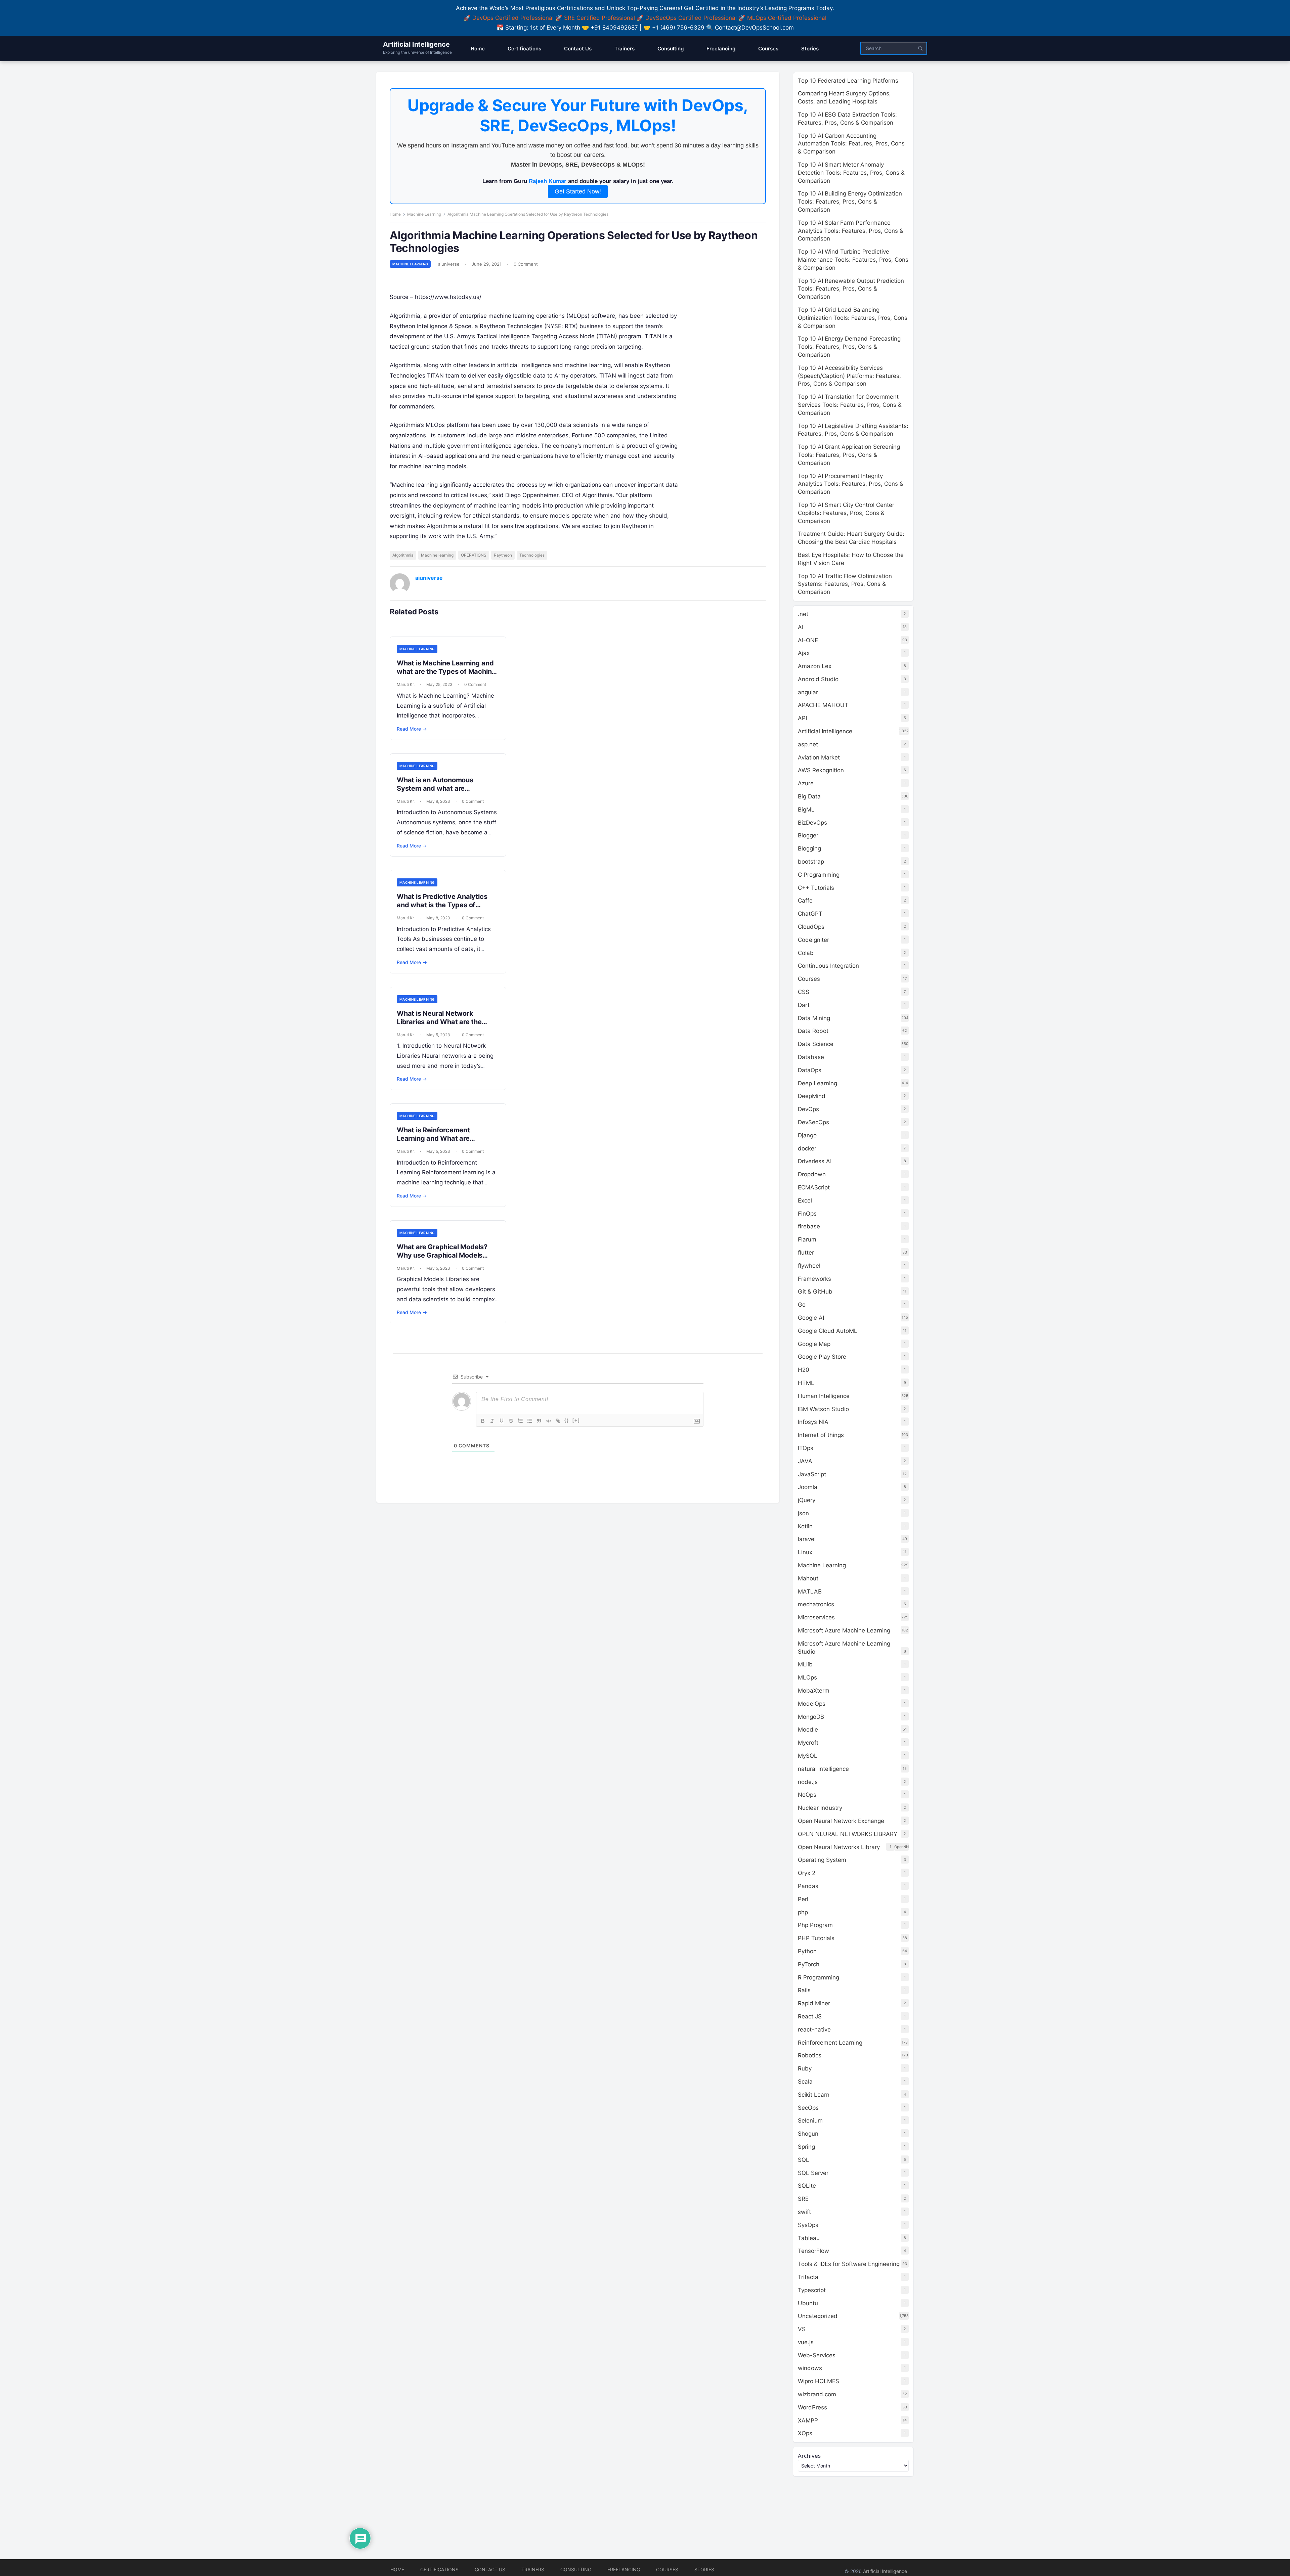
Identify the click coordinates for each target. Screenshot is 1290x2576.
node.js (808, 1782)
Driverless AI (815, 1161)
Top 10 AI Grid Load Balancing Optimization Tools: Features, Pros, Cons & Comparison (853, 318)
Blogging (809, 848)
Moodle (808, 1730)
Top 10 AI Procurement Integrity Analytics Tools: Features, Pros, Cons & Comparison (851, 484)
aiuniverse (449, 264)
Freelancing (624, 2569)
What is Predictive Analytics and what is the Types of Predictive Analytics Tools (442, 905)
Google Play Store (822, 1357)
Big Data (809, 796)
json (803, 1513)
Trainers (533, 2569)
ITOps (806, 1448)
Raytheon (503, 555)
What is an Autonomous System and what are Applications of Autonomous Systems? (442, 793)
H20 (804, 1370)
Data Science (816, 1044)
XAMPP (808, 2420)
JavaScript (812, 1474)
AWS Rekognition (821, 770)
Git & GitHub (815, 1292)
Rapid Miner (814, 2003)
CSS (804, 992)
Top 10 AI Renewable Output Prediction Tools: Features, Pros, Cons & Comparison (851, 289)
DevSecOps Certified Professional (691, 18)
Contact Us (490, 2569)
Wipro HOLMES (819, 2381)
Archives (809, 2456)
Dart (804, 1005)
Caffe (805, 901)
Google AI (811, 1318)
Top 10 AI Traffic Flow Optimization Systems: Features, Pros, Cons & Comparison (845, 584)
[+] (576, 1420)
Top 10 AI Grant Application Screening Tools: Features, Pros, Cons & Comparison (849, 455)
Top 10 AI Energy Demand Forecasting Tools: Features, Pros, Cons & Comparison (849, 347)
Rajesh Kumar (548, 181)
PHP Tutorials (816, 1938)
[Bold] (483, 1421)
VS (802, 2329)
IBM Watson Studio (823, 1409)
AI (801, 627)
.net (803, 614)
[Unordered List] (530, 1421)
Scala (805, 2082)
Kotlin (805, 1526)
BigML (806, 810)
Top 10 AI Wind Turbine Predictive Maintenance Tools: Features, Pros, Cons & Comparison (853, 260)
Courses (809, 979)
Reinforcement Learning (830, 2043)
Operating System (822, 1860)
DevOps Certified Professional (513, 18)
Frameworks (814, 1279)
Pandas (808, 1886)
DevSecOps (813, 1122)
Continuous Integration (828, 966)
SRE (803, 2199)
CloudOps (811, 927)
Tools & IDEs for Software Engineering (849, 2264)
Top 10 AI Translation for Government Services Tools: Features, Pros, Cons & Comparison (850, 405)
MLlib (805, 1664)
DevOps (808, 1109)
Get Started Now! (578, 191)
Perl (803, 1899)
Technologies (532, 555)
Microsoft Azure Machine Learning (844, 1630)
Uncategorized (818, 2316)
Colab (806, 953)
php (803, 1912)
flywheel (809, 1266)
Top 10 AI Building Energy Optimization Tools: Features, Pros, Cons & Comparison (850, 202)
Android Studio (818, 679)
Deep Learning (818, 1083)
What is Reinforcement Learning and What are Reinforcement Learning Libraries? (435, 1143)
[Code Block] (549, 1421)
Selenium (810, 2121)
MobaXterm (814, 1691)
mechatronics (816, 1604)
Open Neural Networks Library (839, 1847)
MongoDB (811, 1717)
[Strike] (511, 1421)
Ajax (804, 653)
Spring (806, 2147)
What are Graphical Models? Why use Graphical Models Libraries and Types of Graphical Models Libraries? (442, 1259)
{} (567, 1420)
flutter (806, 1253)
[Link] (558, 1421)
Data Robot (813, 1031)
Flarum (807, 1239)
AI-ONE (808, 640)
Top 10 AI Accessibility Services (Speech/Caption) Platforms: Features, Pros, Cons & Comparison (849, 376)
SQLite (807, 2186)
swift (804, 2212)
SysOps (808, 2225)
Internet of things (821, 1435)
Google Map (814, 1344)
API (802, 718)
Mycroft (808, 1743)
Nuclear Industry (820, 1808)
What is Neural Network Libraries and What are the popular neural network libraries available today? (448, 1026)
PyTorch (809, 1964)
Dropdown (812, 1174)
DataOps (810, 1070)
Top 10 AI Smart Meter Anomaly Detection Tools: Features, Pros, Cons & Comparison (851, 173)
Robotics (810, 2055)
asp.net (808, 744)
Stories (704, 2569)
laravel (807, 1539)
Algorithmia (403, 555)
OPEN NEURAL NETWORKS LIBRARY (848, 1834)
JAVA (805, 1461)
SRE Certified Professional (599, 18)
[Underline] (502, 1421)
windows (810, 2368)
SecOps (808, 2108)
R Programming (819, 1977)
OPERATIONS (474, 555)
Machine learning (437, 555)
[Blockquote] (539, 1421)
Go (802, 1305)
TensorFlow (813, 2251)
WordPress (812, 2407)
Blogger (808, 835)
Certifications (439, 2569)
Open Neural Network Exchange (841, 1821)
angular (808, 692)
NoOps (807, 1795)
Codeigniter (813, 940)
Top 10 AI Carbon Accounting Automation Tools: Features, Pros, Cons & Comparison (851, 144)
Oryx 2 (807, 1873)
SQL (804, 2160)
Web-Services (817, 2355)
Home (395, 214)
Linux (805, 1552)
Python (807, 1951)
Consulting (576, 2569)
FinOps (807, 1214)
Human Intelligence (824, 1396)
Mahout (808, 1578)
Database (811, 1057)
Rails (804, 1990)
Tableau (809, 2238)
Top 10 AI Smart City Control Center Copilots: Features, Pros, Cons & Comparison (846, 513)
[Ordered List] (520, 1421)
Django (807, 1135)
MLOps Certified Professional (787, 18)
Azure (806, 783)
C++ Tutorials (816, 888)
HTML (806, 1383)
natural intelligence (823, 1769)
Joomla (808, 1487)
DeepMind (812, 1096)
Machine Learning (424, 214)
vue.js (806, 2342)
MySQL (808, 1756)
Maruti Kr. (406, 684)
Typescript (812, 2290)
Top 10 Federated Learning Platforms (848, 81)
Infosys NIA (813, 1422)
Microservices (816, 1617)
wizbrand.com (817, 2394)
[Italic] (492, 1421)
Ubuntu (808, 2303)
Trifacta (808, 2277)
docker (807, 1148)
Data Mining (814, 1018)
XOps (805, 2433)
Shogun (808, 2134)
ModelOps (812, 1704)
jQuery (807, 1500)
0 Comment (526, 264)
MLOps (807, 1677)
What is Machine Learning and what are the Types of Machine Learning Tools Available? (446, 671)
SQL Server (813, 2173)
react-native (814, 2029)
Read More (412, 729)
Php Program (815, 1925)
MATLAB (810, 1591)
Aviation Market (819, 757)
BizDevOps (812, 823)
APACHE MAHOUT (823, 705)
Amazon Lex (815, 666)
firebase (809, 1226)
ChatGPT (810, 914)
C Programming (819, 875)
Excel (805, 1200)
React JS (810, 2016)
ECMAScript (814, 1187)
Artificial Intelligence (416, 44)
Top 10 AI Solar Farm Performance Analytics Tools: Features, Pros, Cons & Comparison (851, 231)
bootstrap (811, 862)
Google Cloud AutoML (828, 1331)
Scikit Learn (814, 2095)
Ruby (805, 2068)
